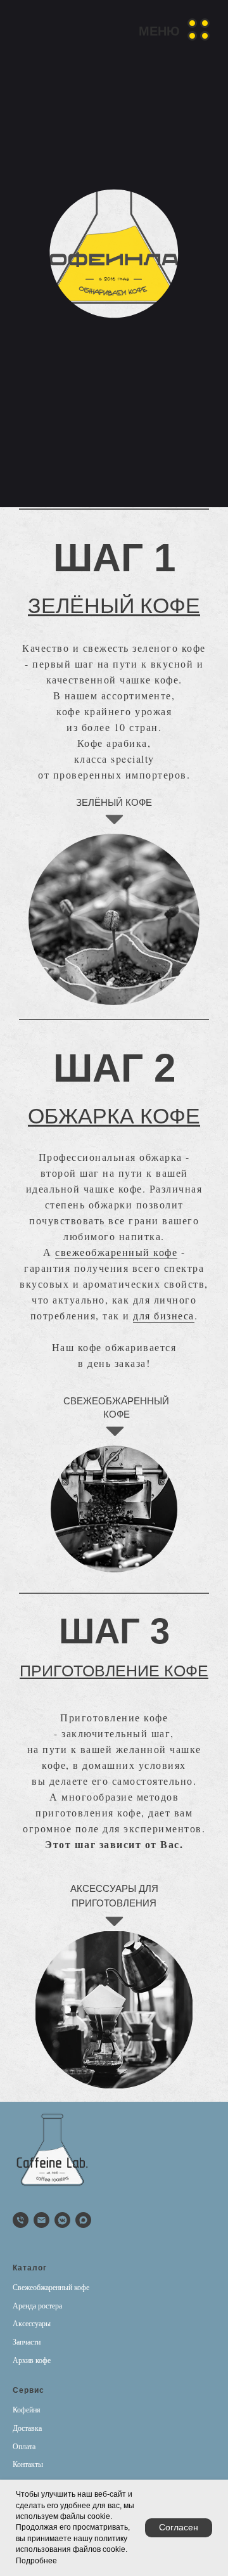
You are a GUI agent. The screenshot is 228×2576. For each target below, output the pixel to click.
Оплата (24, 2447)
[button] (175, 29)
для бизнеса (164, 1315)
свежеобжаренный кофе (116, 1252)
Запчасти (27, 2342)
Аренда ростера (37, 2306)
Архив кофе (32, 2360)
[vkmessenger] (62, 2220)
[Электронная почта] (41, 2220)
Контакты (28, 2464)
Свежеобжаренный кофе (51, 2288)
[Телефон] (21, 2220)
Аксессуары (32, 2324)
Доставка (27, 2428)
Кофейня (27, 2410)
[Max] (83, 2220)
